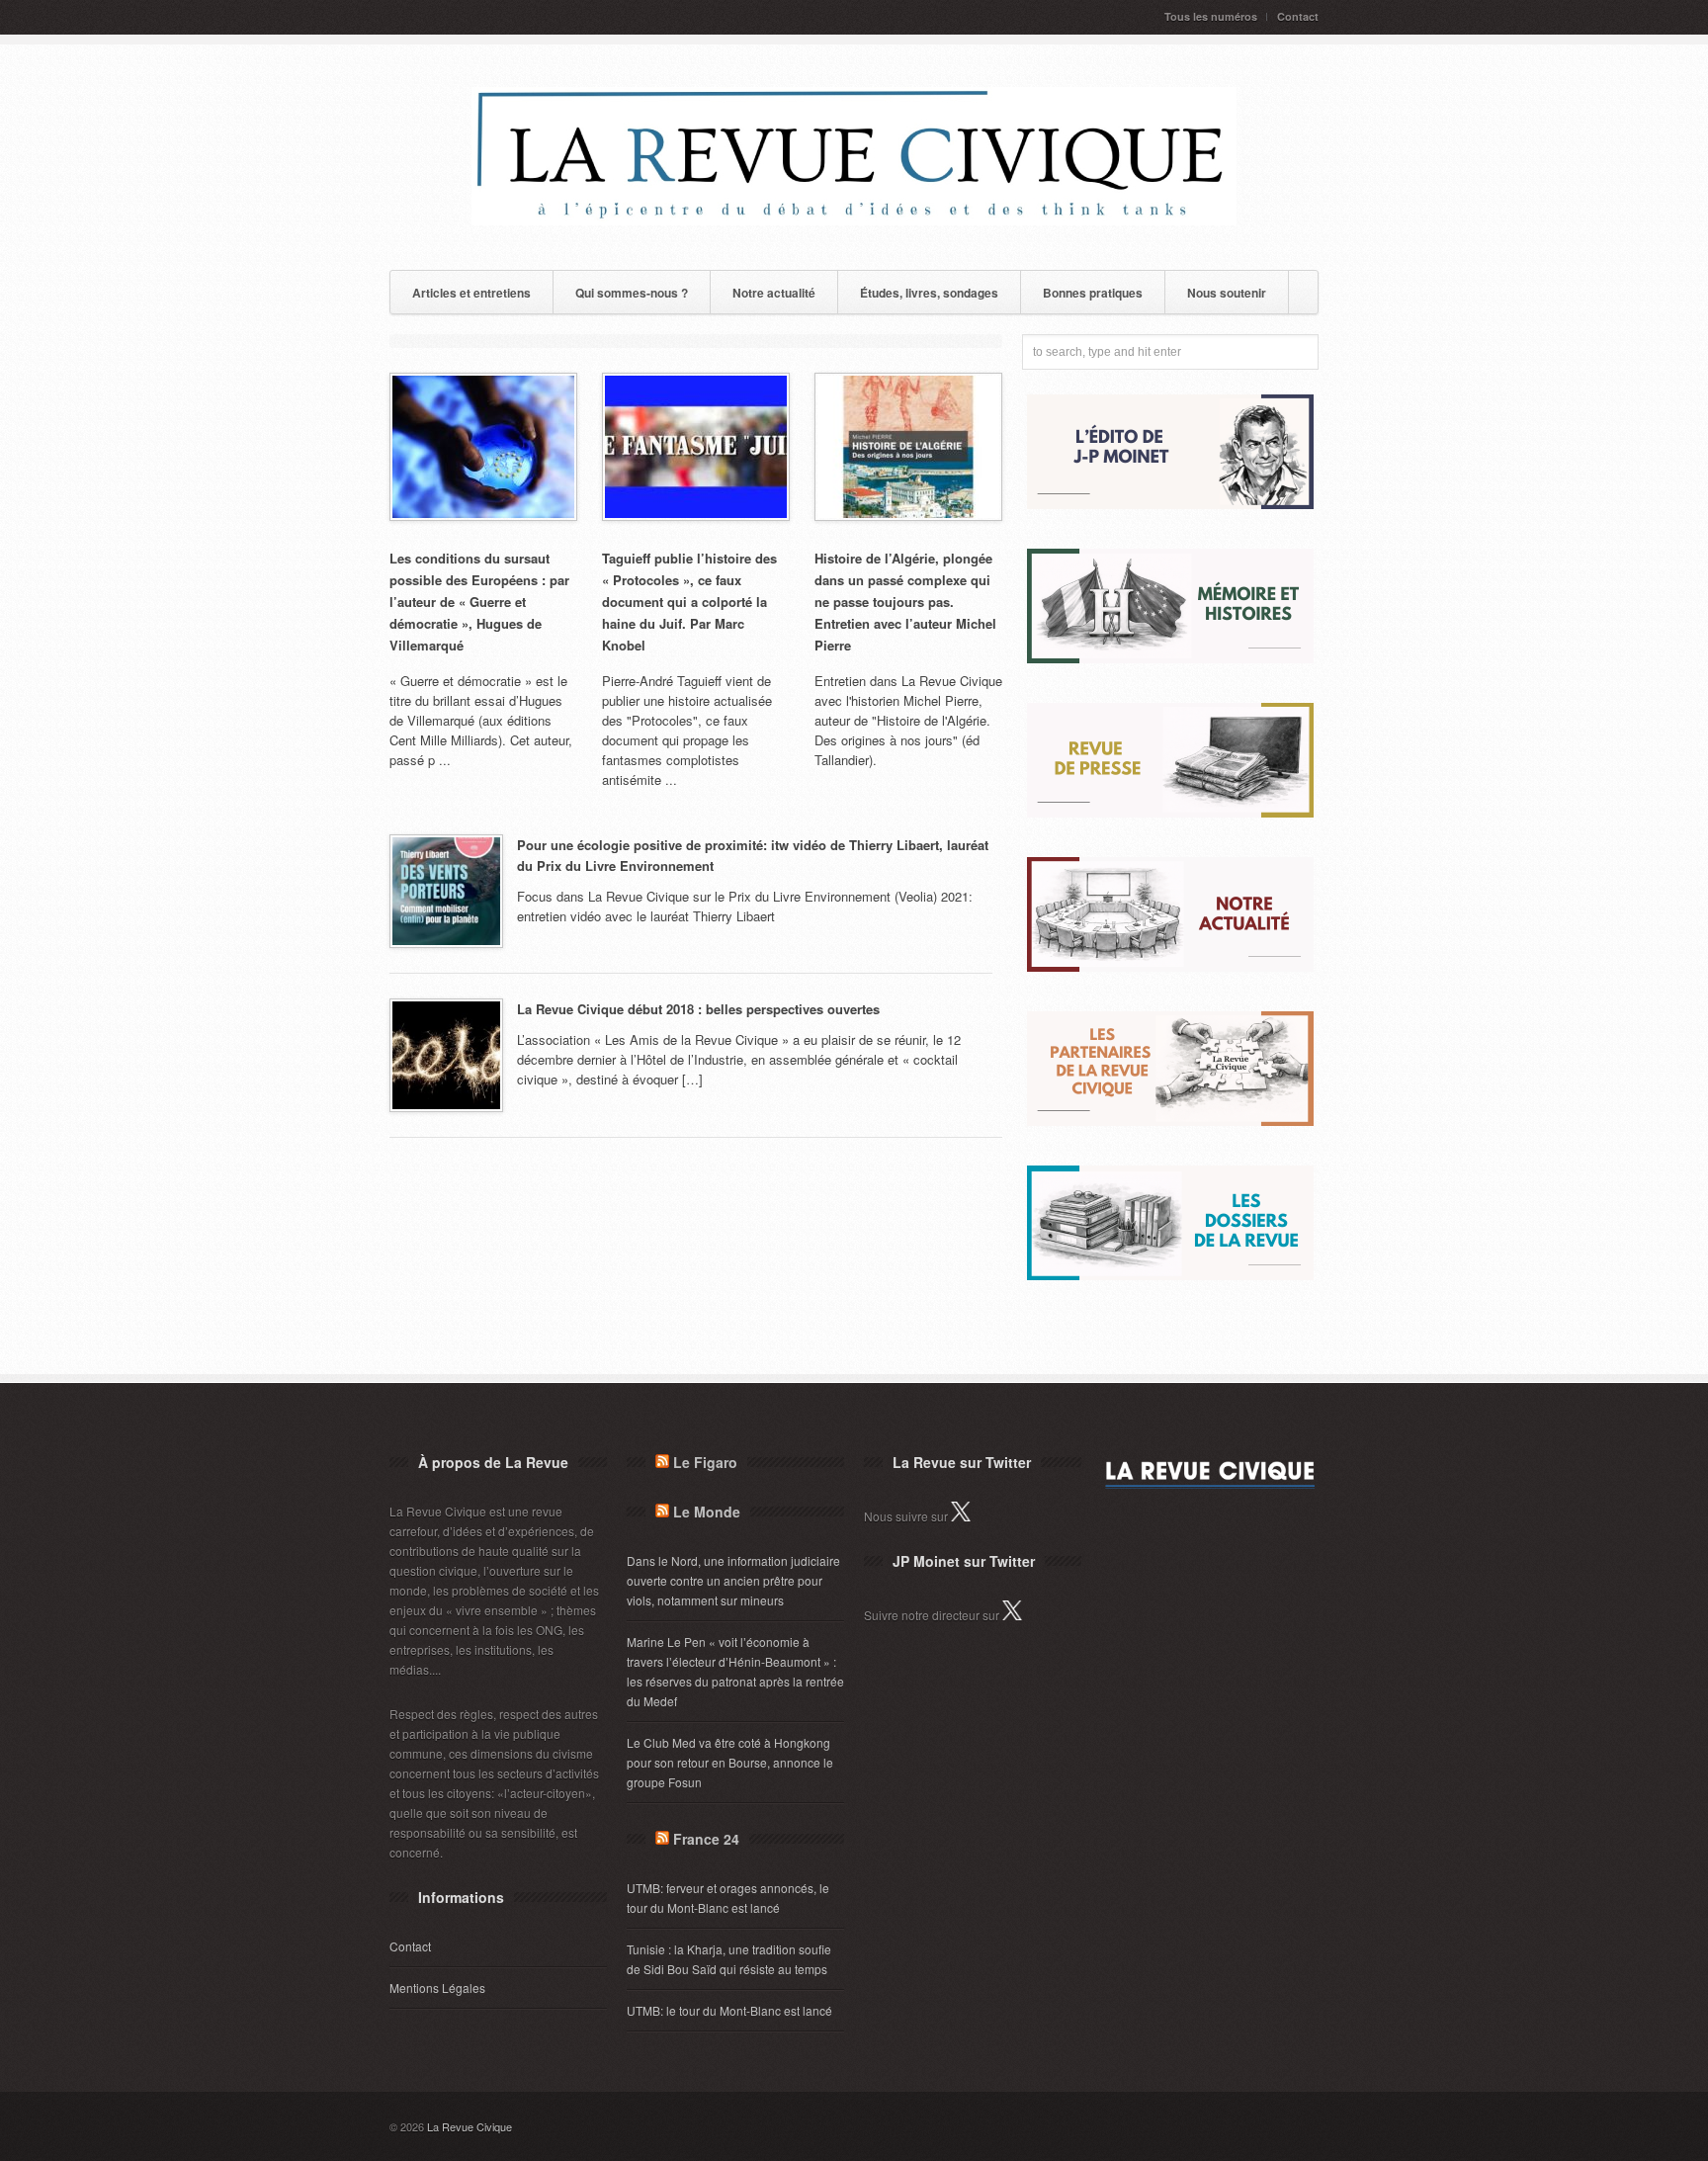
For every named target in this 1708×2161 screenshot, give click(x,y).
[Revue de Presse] (1170, 812)
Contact (1298, 16)
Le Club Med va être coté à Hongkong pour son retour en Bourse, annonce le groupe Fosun (730, 1762)
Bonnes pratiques (1093, 293)
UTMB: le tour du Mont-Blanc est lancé (729, 2010)
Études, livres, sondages (929, 293)
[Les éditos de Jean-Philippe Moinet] (1170, 504)
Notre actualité (774, 293)
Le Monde (707, 1512)
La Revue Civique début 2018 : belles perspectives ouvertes (698, 1009)
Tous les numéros (1211, 16)
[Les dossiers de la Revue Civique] (1170, 1275)
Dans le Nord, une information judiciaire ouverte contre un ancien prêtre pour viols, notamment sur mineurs (733, 1580)
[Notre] (1170, 966)
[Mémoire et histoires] (1170, 658)
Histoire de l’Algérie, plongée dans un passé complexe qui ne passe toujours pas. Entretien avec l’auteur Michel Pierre (905, 602)
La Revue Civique (470, 2126)
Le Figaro (705, 1462)
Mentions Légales (437, 1988)
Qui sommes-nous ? (632, 293)
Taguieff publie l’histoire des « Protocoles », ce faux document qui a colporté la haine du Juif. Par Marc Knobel (689, 602)
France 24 (706, 1839)
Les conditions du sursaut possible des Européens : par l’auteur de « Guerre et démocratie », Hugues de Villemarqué (479, 602)
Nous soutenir (1227, 293)
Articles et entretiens (471, 293)
